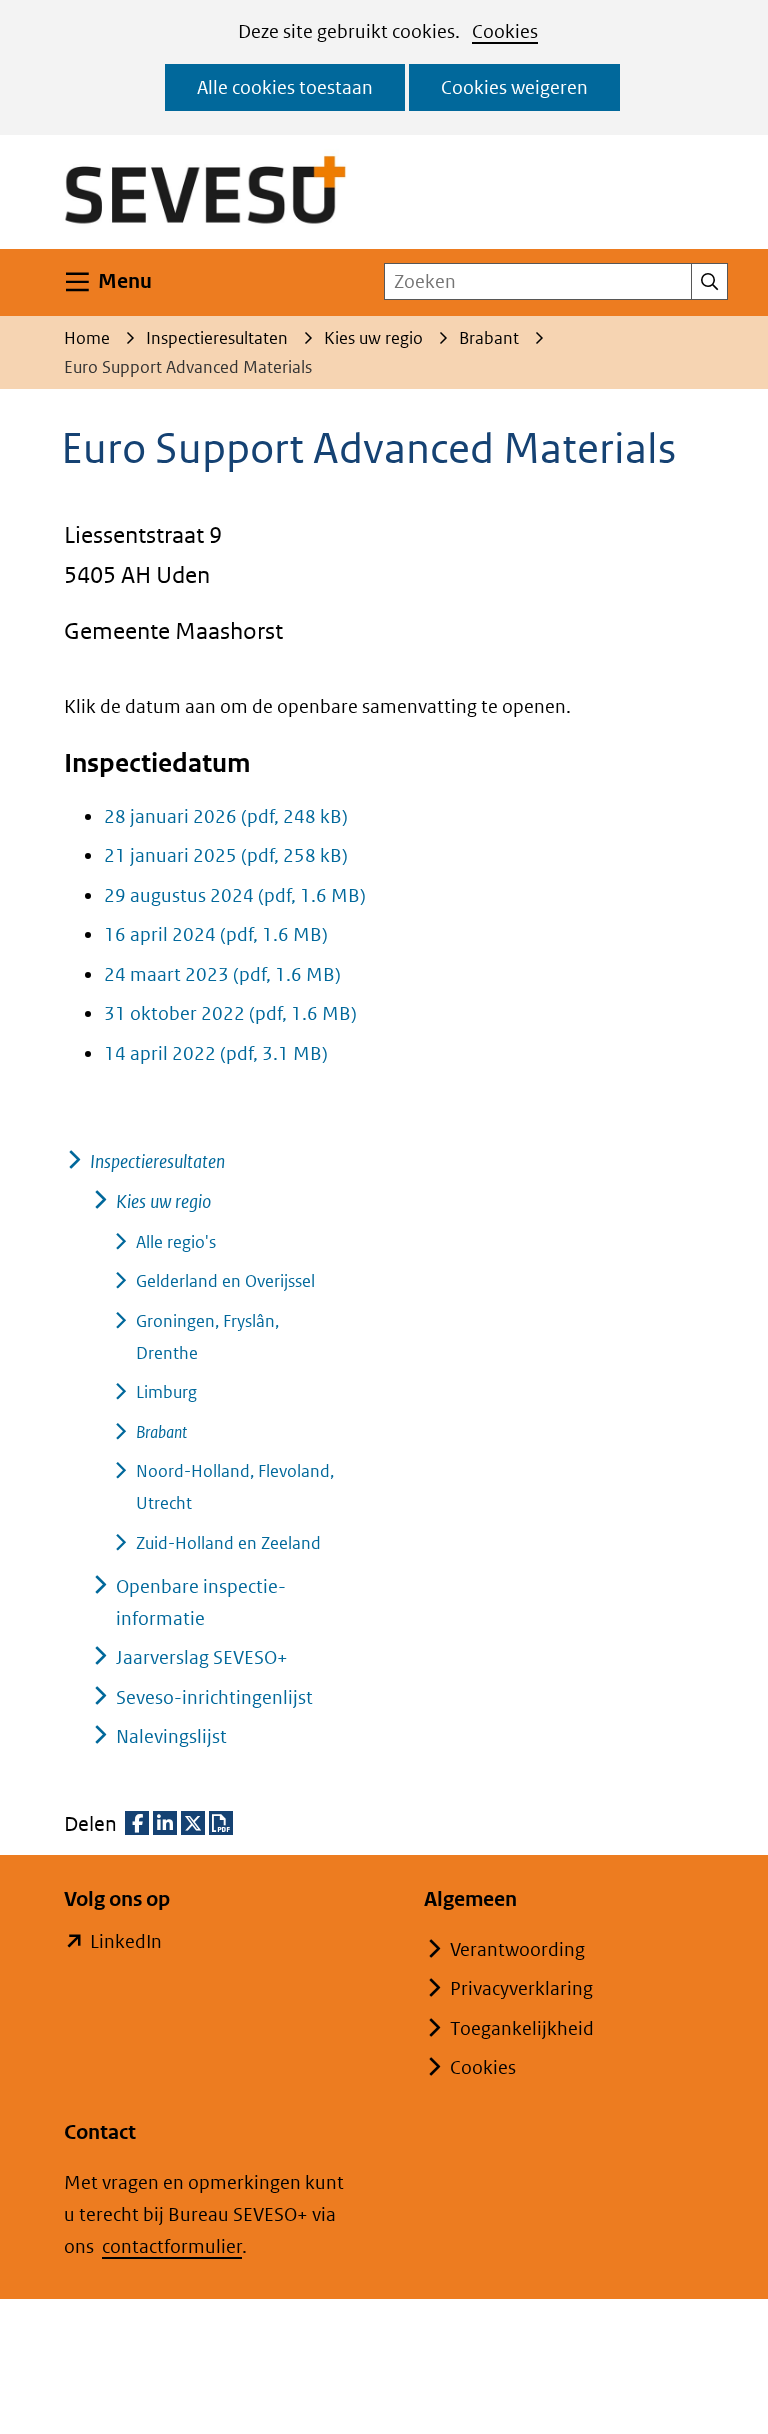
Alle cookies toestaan (285, 87)
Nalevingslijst (171, 1736)
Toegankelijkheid (522, 2028)
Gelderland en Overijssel (225, 1281)
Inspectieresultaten (157, 1161)
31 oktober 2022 (230, 1013)
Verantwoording (517, 1949)
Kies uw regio (163, 1201)
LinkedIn (126, 1943)
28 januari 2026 (226, 816)
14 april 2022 (216, 1053)
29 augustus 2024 (235, 895)
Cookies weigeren (514, 87)
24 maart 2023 (222, 974)
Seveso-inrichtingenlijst (214, 1697)
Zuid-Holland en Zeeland (228, 1543)
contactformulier (172, 2246)
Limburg (166, 1392)
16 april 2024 (216, 934)
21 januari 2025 (226, 855)
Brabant (161, 1432)
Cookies (505, 31)
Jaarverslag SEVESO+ (202, 1657)
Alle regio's (176, 1242)
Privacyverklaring (521, 1988)
